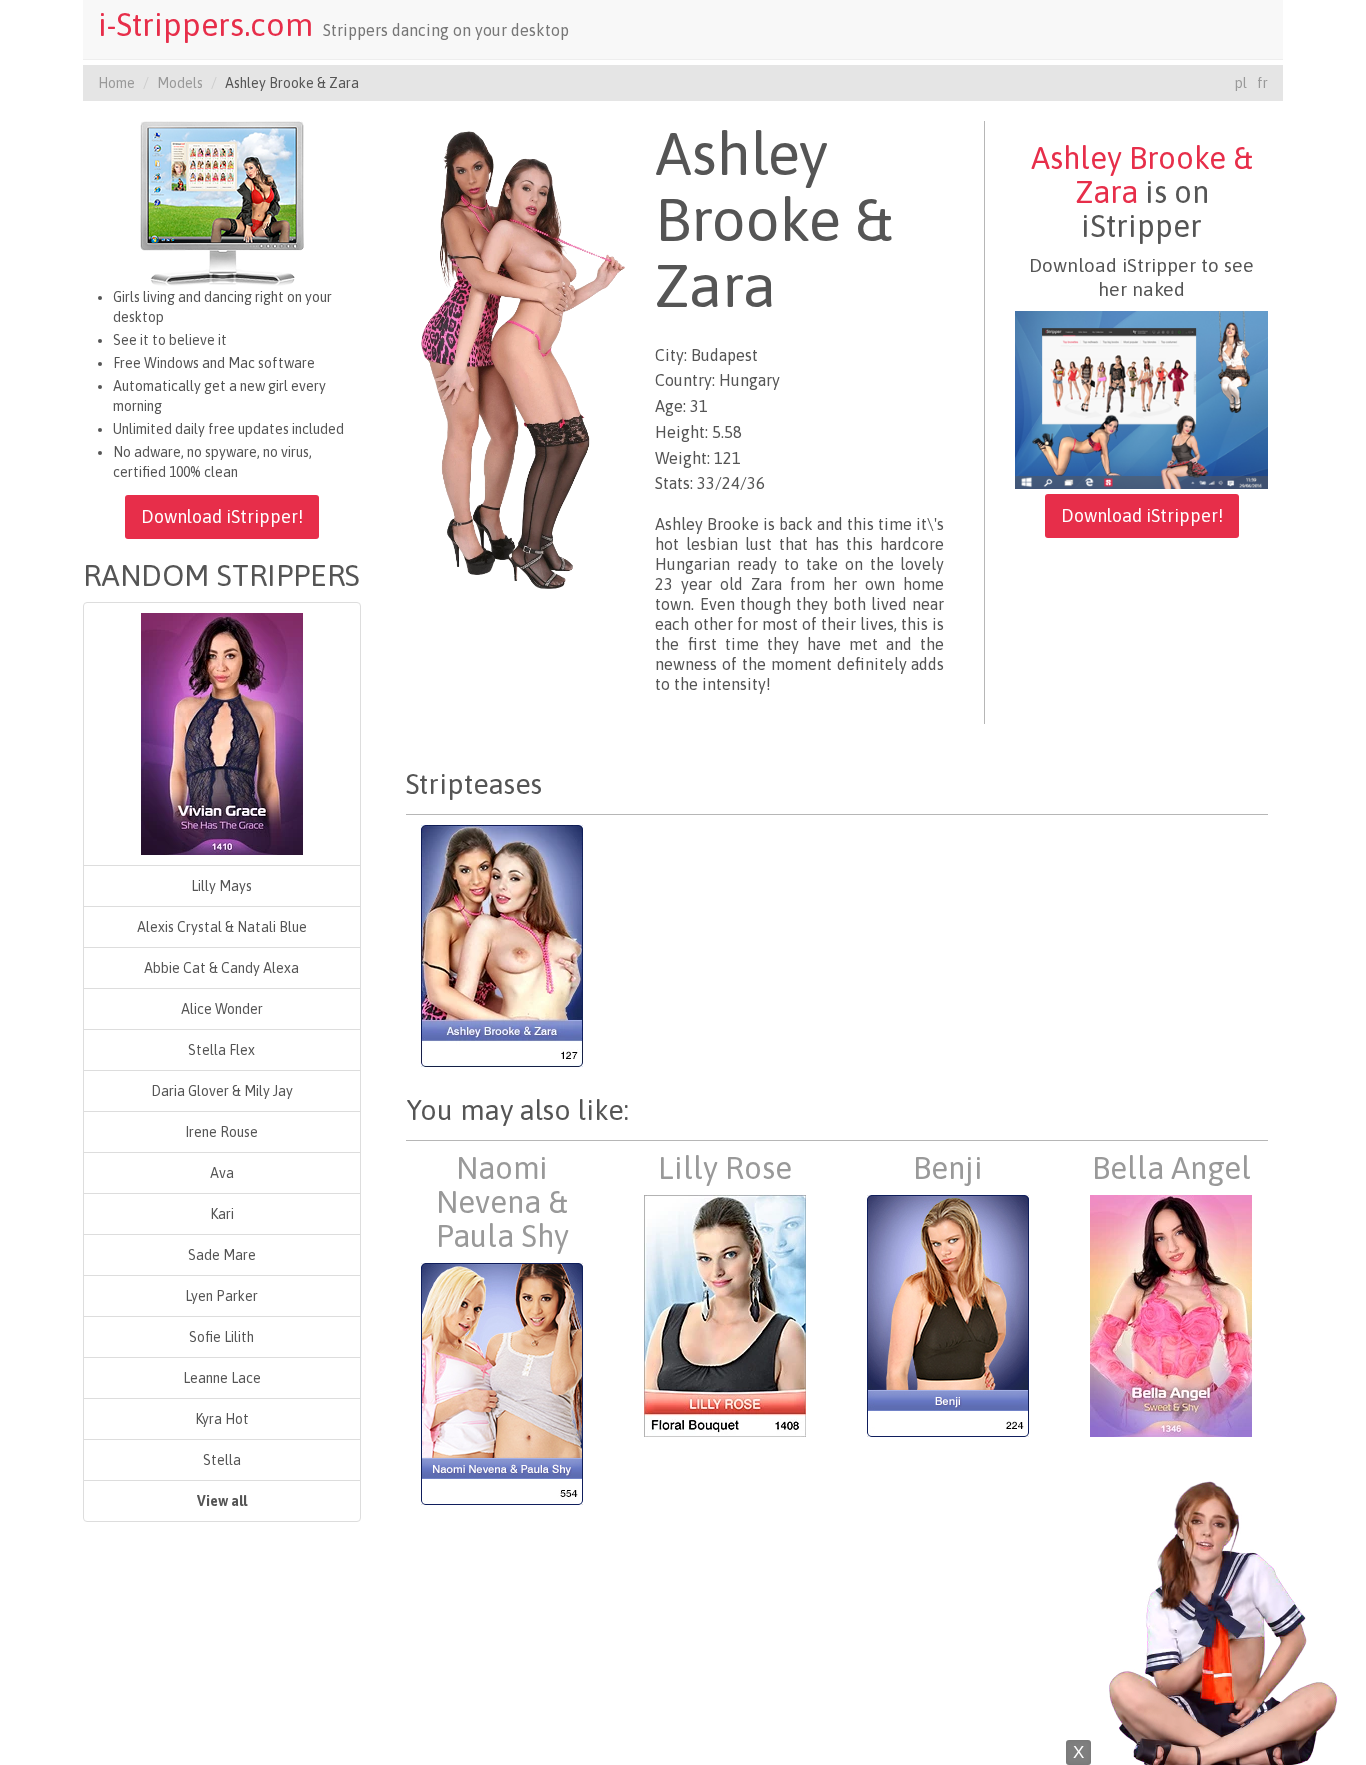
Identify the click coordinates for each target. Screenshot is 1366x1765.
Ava (222, 1173)
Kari (222, 1214)
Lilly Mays (221, 886)
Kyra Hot (222, 1419)
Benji (948, 1168)
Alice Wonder (222, 1009)
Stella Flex (221, 1050)
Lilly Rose (725, 1168)
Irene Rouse (221, 1132)
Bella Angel (1171, 1168)
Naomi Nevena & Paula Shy (502, 1202)
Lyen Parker (221, 1296)
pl (1241, 83)
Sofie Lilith (221, 1337)
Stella (222, 1460)
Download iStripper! (222, 516)
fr (1262, 83)
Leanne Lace (222, 1378)
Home (116, 83)
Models (180, 83)
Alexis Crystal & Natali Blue (222, 927)
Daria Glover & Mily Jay (222, 1091)
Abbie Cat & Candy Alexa (221, 968)
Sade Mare (222, 1255)
